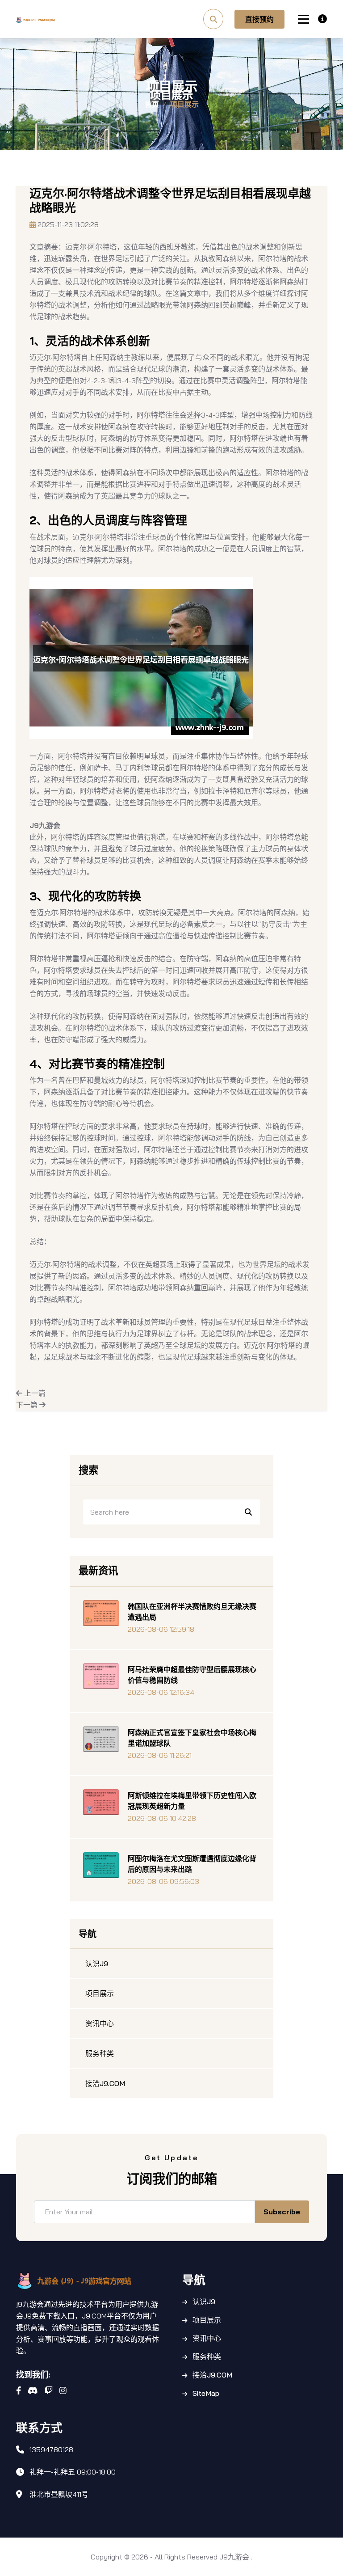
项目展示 (207, 2320)
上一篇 (34, 1393)
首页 (152, 104)
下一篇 (28, 1405)
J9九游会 (234, 2557)
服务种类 (207, 2356)
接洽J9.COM (212, 2375)
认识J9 (204, 2302)
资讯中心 (207, 2338)
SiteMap (206, 2393)
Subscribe (282, 2212)
